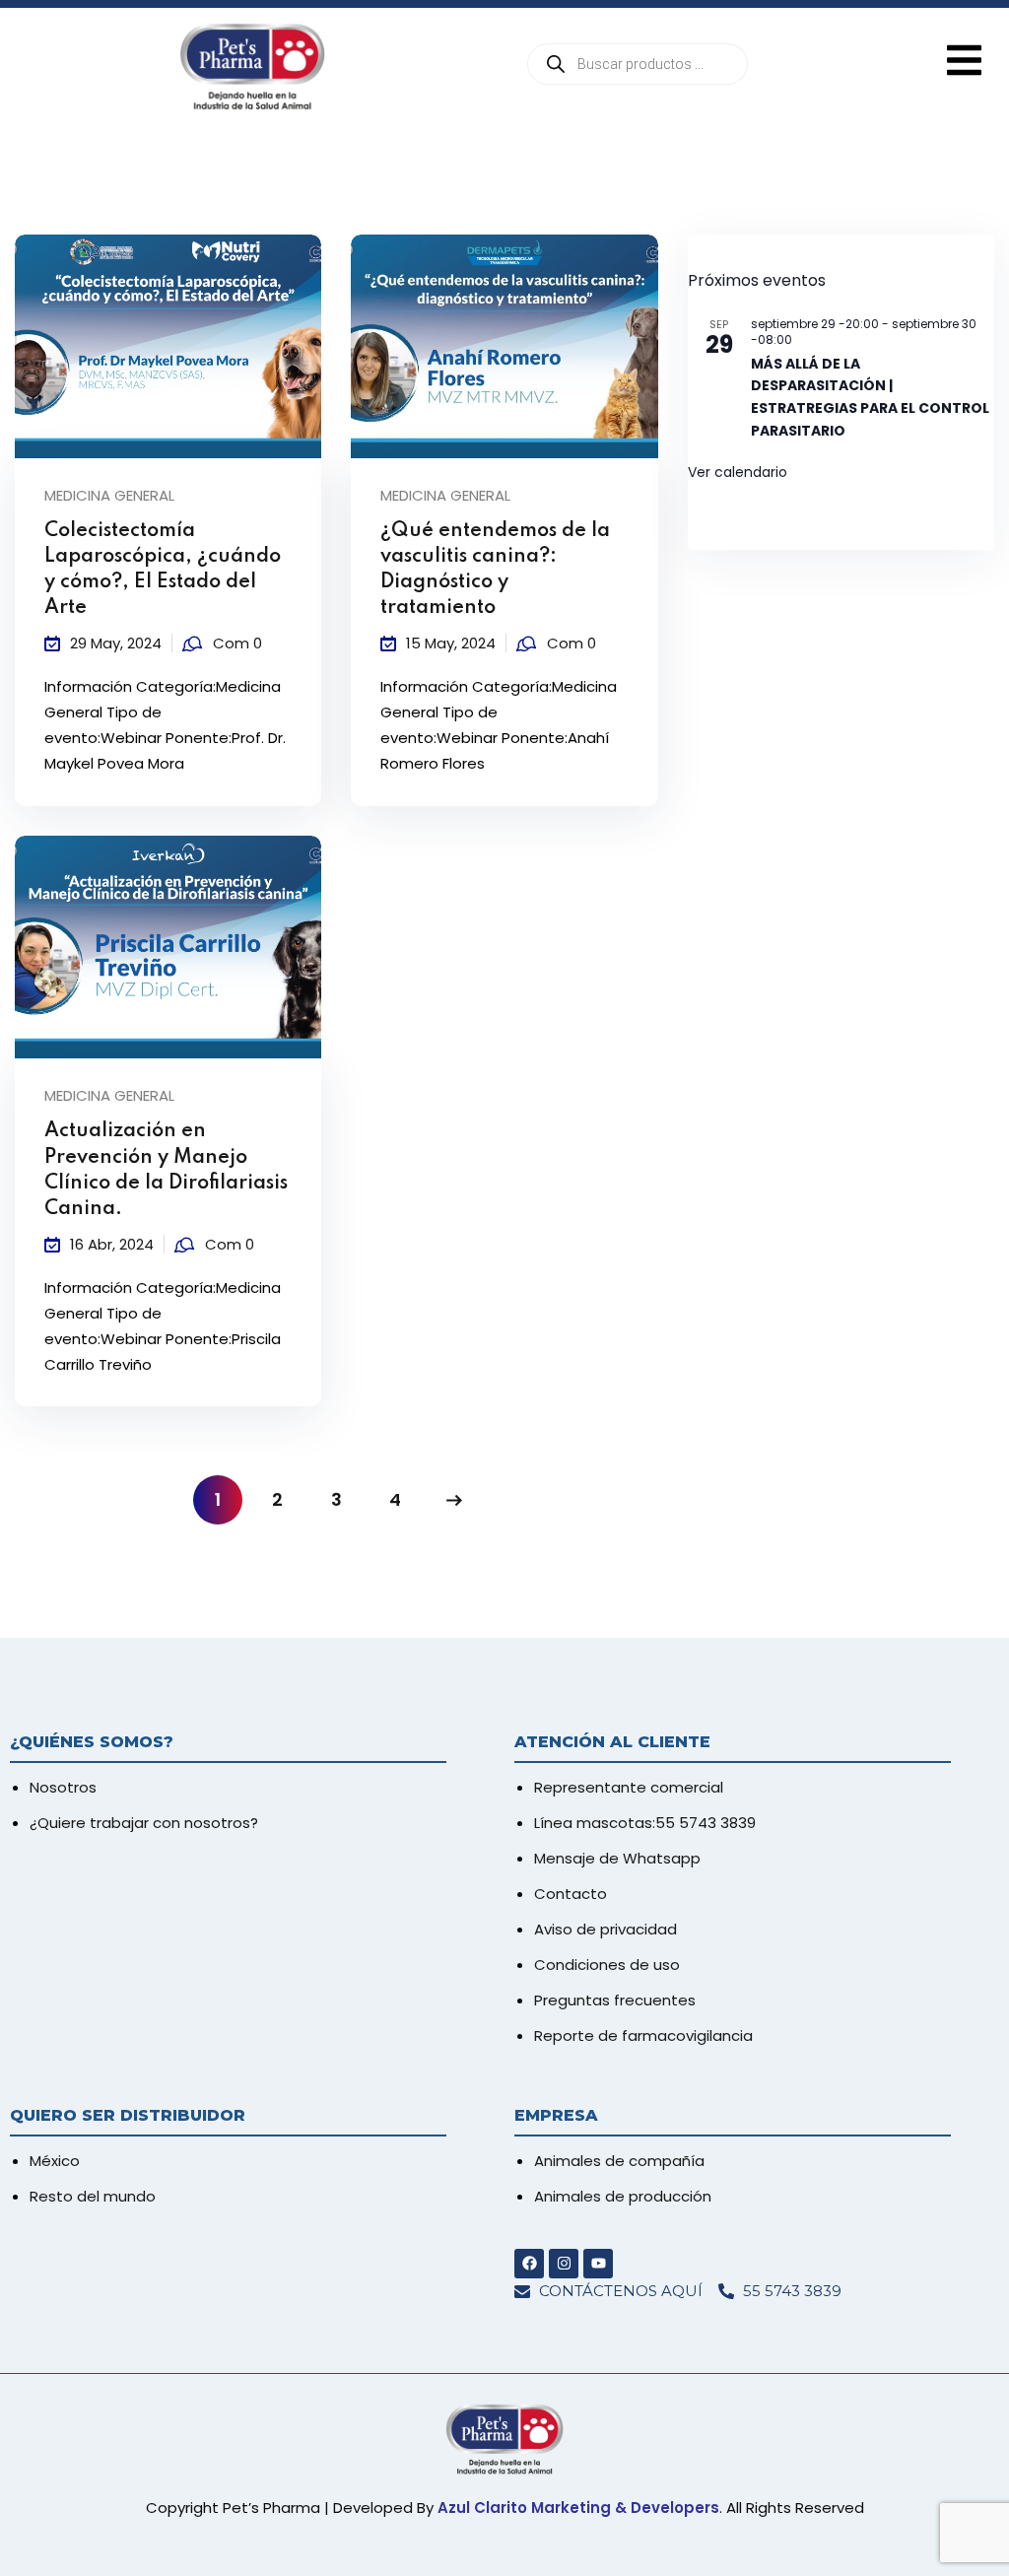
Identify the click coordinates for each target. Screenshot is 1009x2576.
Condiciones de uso (607, 1965)
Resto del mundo (93, 2196)
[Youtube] (598, 2264)
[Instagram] (564, 2264)
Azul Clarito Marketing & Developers (578, 2508)
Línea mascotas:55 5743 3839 (645, 1823)
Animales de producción (623, 2196)
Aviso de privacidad (605, 1929)
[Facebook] (529, 2264)
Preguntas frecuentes (615, 2000)
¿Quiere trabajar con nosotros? (144, 1823)
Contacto (571, 1894)
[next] (454, 1500)
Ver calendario (738, 472)
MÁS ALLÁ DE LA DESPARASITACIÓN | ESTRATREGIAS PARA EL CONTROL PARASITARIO (870, 397)
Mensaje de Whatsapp (617, 1858)
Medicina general (109, 495)
